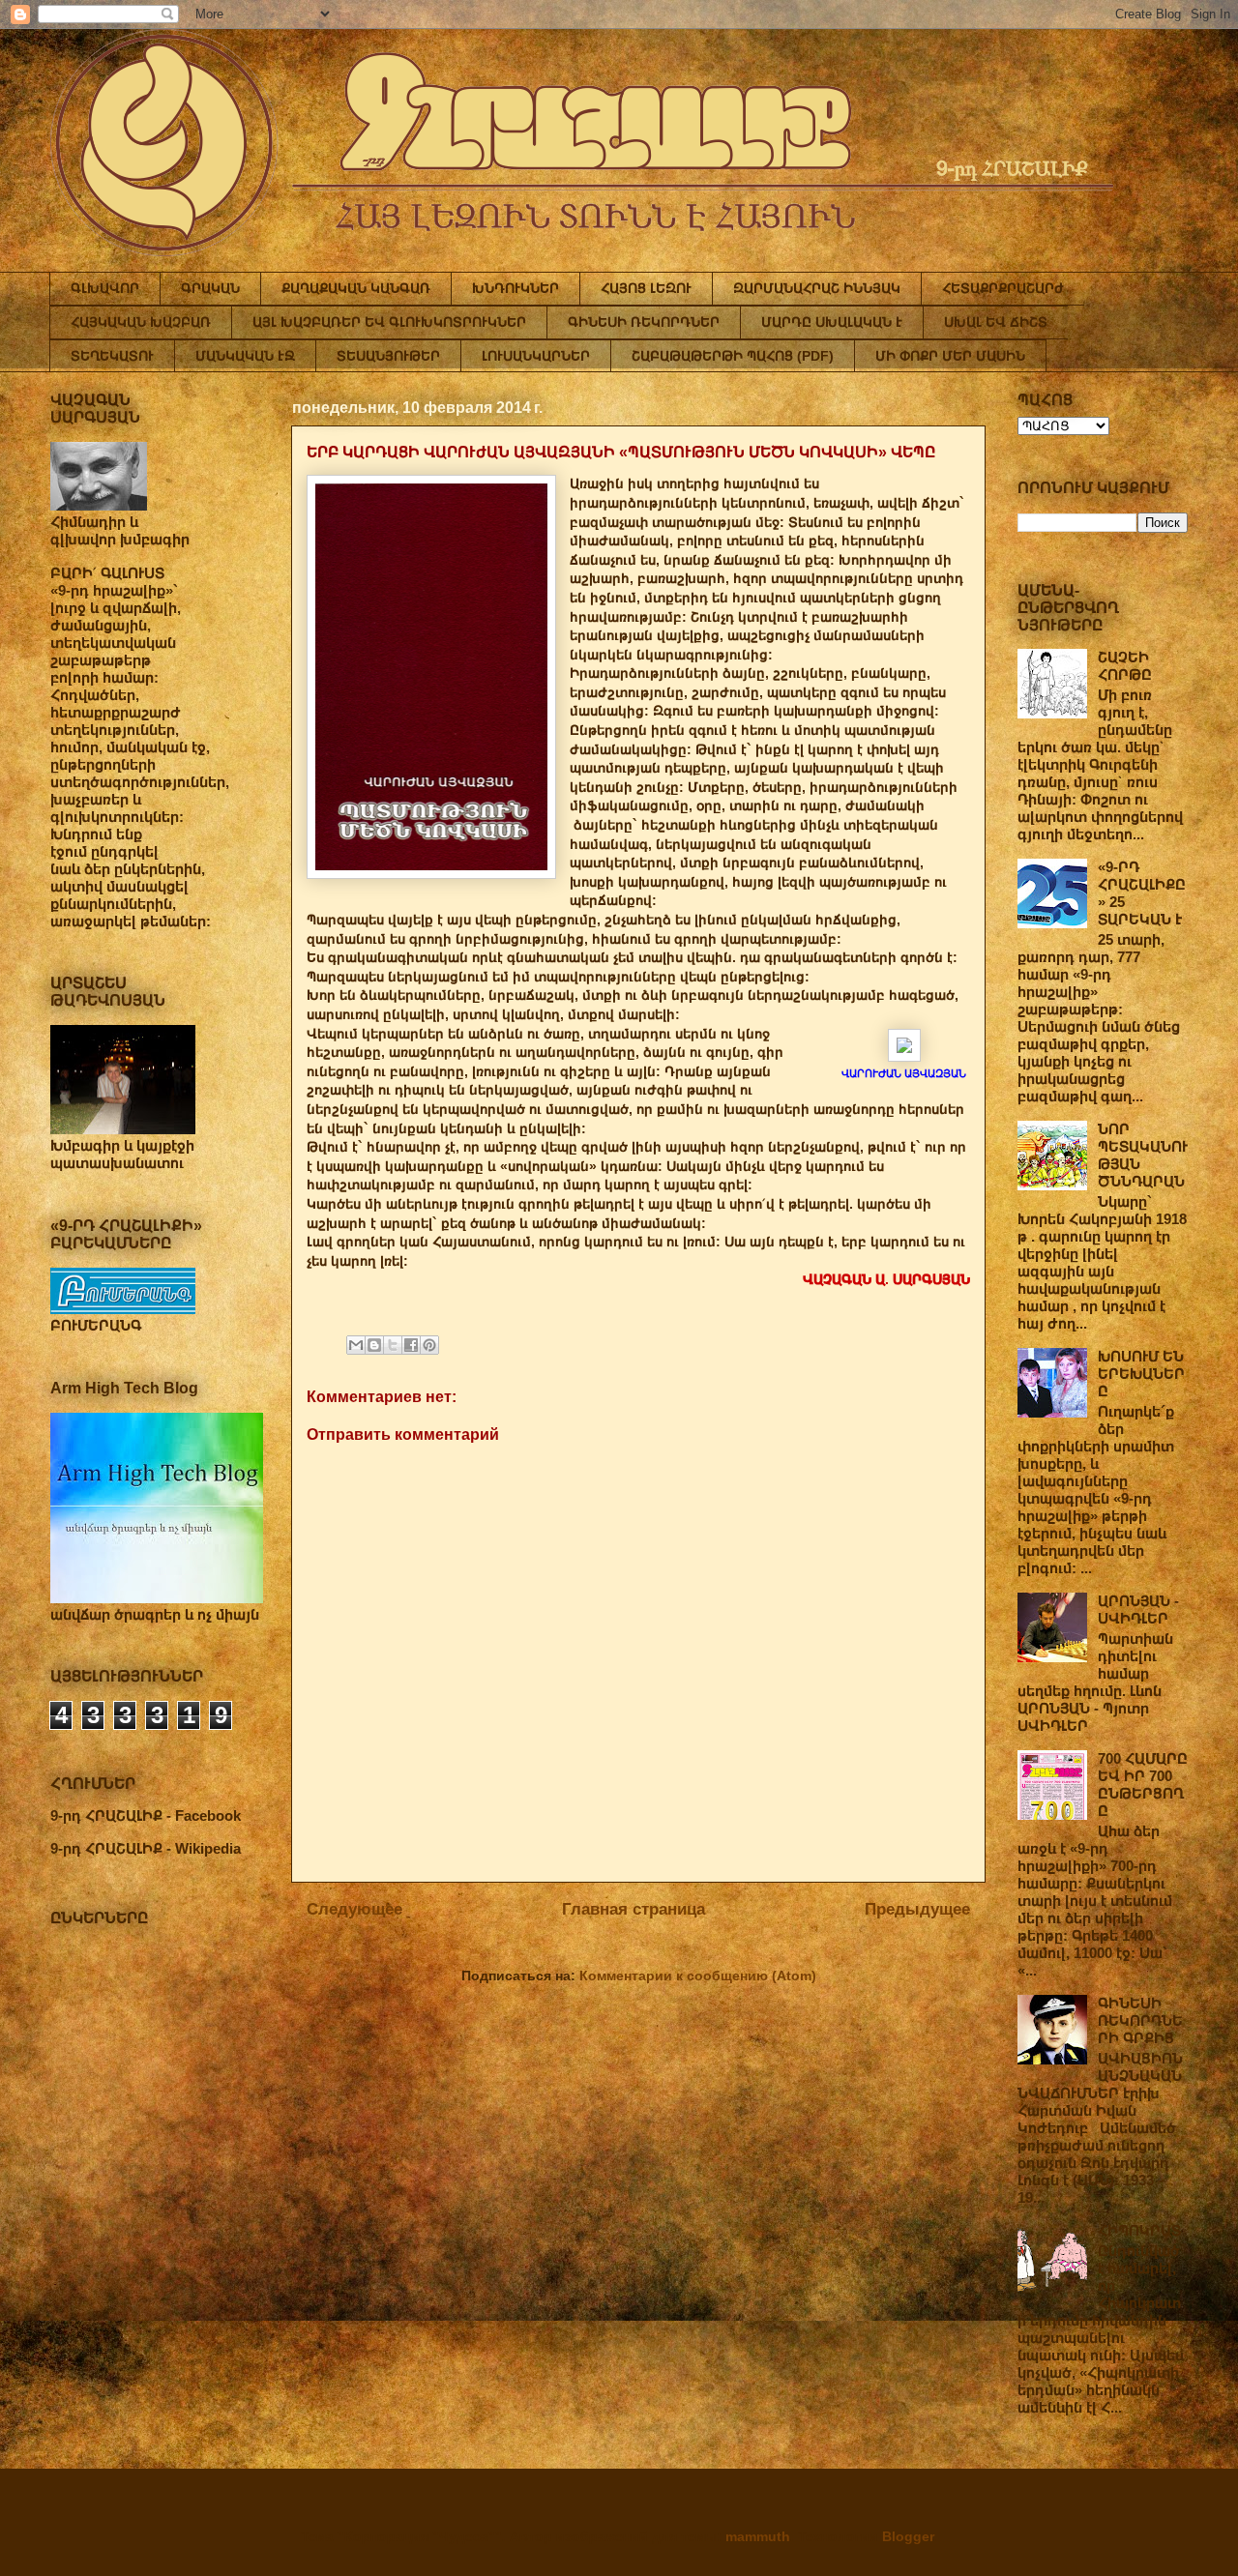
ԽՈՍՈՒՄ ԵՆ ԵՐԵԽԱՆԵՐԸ (1141, 1374)
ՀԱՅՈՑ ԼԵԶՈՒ (646, 288)
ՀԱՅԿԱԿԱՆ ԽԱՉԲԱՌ (141, 322)
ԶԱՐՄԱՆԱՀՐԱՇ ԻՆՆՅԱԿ (817, 288)
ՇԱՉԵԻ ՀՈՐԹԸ (1125, 666)
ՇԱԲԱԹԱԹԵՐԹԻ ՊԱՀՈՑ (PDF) (733, 356)
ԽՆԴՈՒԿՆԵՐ (516, 288)
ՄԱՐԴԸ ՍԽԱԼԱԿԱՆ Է (832, 322)
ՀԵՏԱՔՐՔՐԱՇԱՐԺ (1003, 288)
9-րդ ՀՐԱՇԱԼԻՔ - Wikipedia (146, 1848)
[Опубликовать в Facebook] (411, 1345)
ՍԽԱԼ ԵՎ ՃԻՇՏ (996, 322)
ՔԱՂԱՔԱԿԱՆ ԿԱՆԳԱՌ (356, 288)
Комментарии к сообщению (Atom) (698, 1976)
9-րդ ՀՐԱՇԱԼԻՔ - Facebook (146, 1815)
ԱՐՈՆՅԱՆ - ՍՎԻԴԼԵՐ (1138, 1610)
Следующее (354, 1909)
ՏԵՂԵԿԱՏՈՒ (112, 356)
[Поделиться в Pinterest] (429, 1345)
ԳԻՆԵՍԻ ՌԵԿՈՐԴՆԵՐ (644, 322)
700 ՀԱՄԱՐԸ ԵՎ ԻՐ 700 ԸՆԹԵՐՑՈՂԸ (1143, 1785)
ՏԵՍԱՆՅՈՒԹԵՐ (388, 356)
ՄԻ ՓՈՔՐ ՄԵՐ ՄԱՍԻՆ (950, 356)
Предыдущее (917, 1909)
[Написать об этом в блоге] (374, 1345)
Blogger (908, 2536)
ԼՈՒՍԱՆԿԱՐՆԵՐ (536, 356)
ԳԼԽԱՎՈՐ (105, 288)
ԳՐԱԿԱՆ (210, 288)
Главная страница (634, 1909)
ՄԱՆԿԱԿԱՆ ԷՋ (245, 356)
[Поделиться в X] (393, 1345)
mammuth (758, 2536)
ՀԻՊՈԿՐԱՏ (1139, 2230)
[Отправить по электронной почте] (356, 1345)
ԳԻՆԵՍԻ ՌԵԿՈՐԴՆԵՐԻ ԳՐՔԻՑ (1140, 2020)
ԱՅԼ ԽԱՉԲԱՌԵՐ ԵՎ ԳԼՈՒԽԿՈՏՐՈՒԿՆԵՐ (389, 322)
